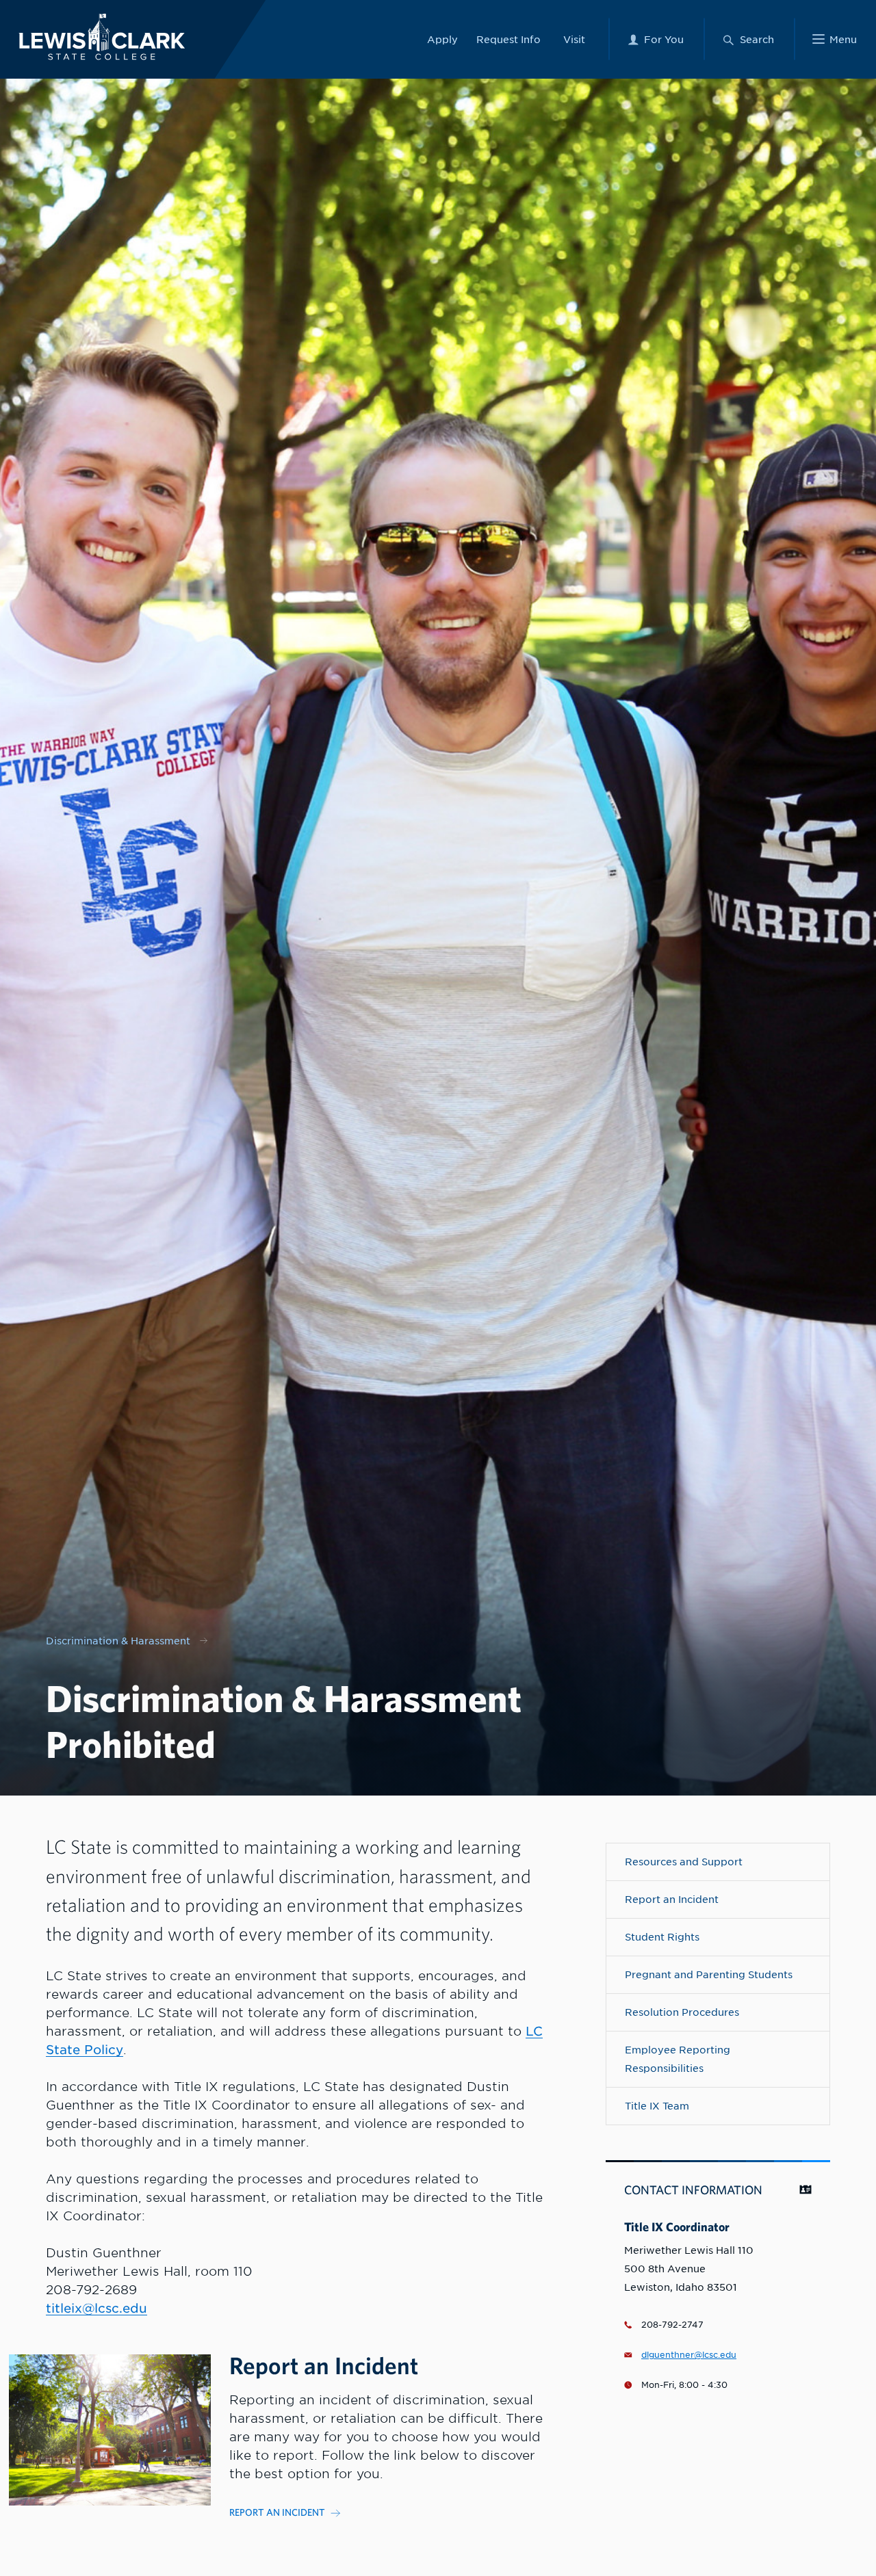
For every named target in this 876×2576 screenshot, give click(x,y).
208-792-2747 (672, 2325)
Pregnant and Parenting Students (709, 1974)
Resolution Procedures (682, 2012)
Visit (574, 39)
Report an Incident (672, 1899)
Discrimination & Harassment (118, 1641)
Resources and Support (684, 1862)
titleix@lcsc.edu (96, 2308)
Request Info (508, 39)
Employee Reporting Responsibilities (678, 2059)
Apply (442, 39)
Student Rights (662, 1937)
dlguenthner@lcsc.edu (689, 2355)
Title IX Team (657, 2106)
